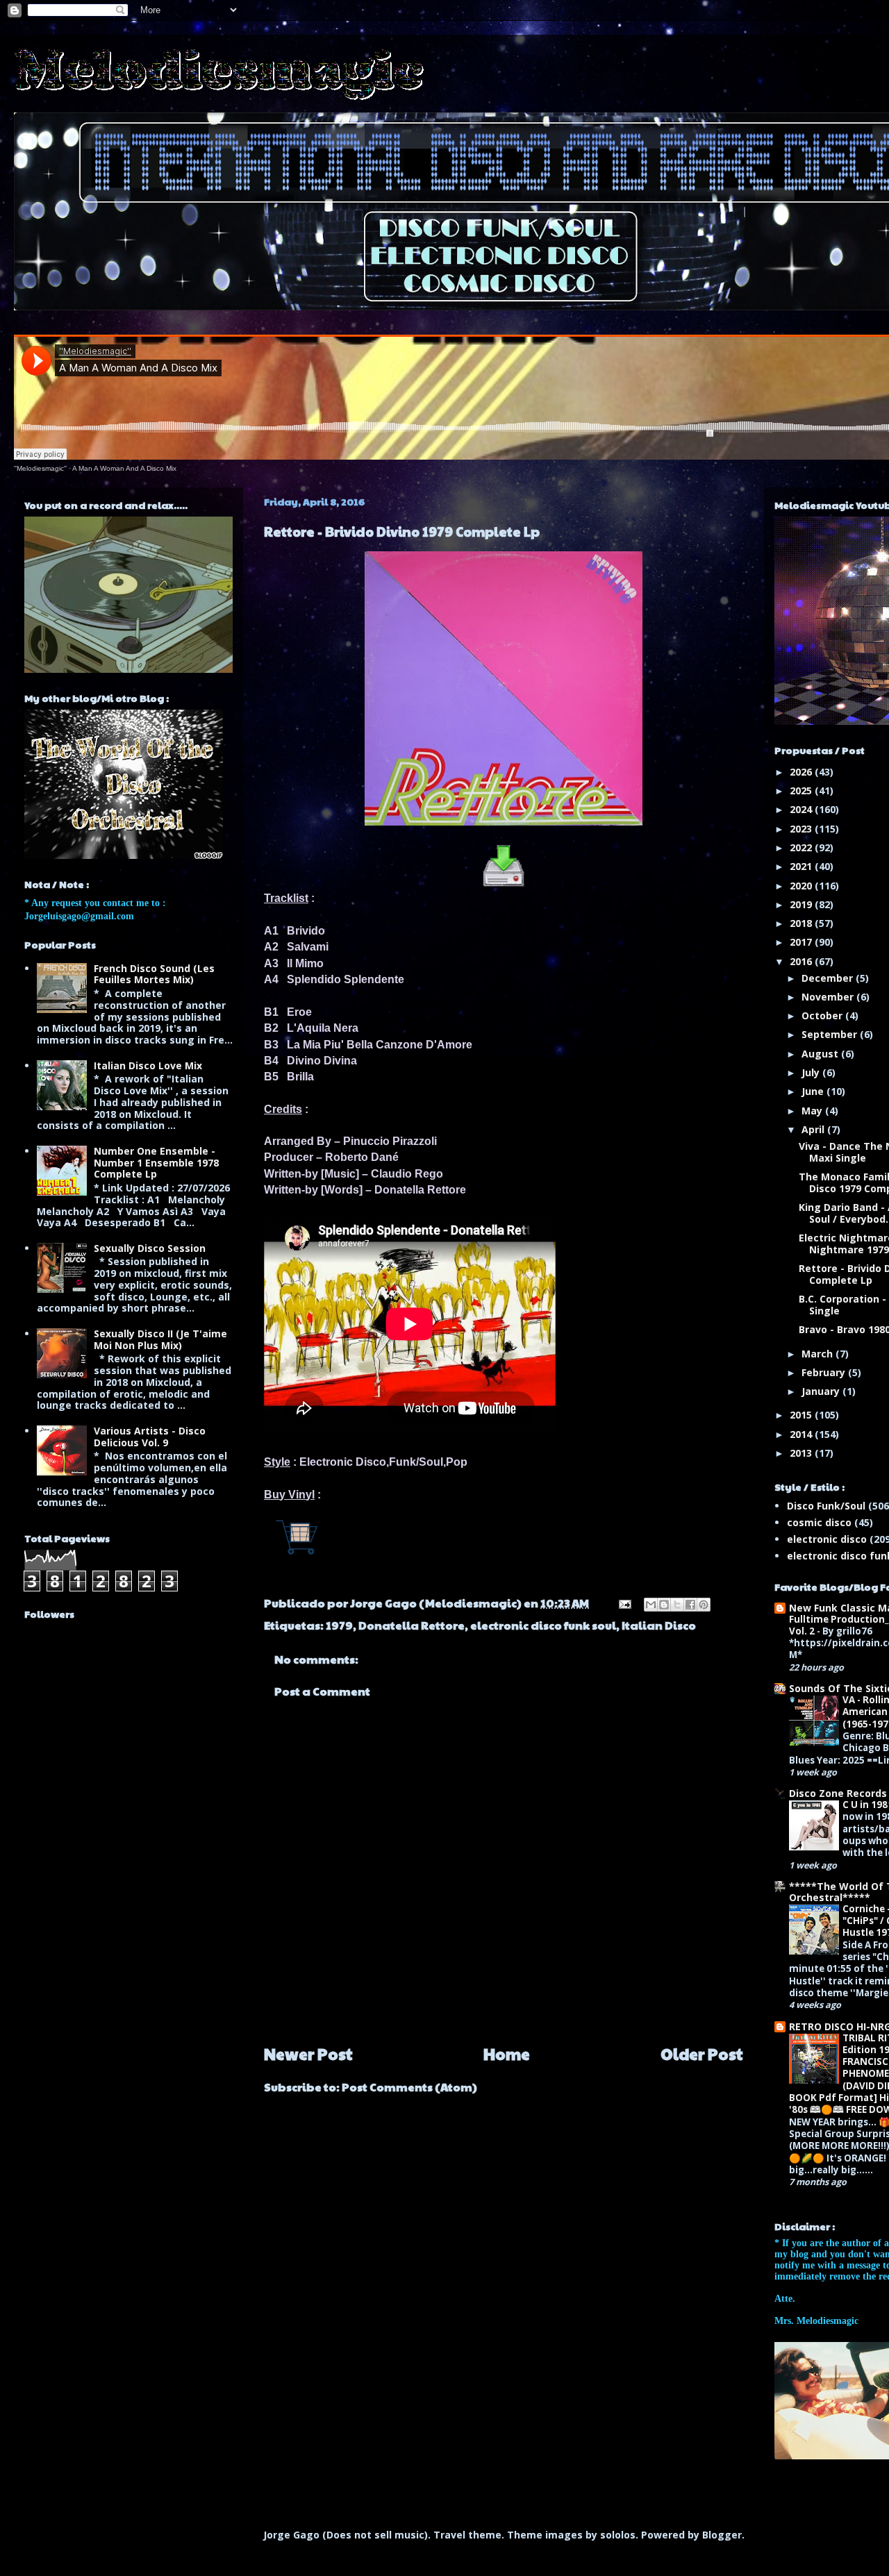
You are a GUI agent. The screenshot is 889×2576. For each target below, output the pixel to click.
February (825, 1372)
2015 (802, 1415)
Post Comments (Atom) (409, 2087)
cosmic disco (819, 1522)
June (814, 1091)
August (821, 1054)
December (829, 978)
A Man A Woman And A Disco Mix (124, 468)
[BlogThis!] (664, 1605)
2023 (802, 829)
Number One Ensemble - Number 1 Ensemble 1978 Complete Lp (156, 1163)
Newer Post (308, 2054)
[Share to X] (677, 1605)
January (822, 1391)
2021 (802, 866)
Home (507, 2054)
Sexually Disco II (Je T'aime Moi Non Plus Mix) (160, 1339)
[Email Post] (623, 1603)
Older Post (702, 2054)
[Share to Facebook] (690, 1605)
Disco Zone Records (838, 1793)
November (829, 997)
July (812, 1072)
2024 (802, 809)
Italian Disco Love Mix (148, 1065)
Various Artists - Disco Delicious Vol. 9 (150, 1437)
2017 (802, 942)
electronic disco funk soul (543, 1625)
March (819, 1354)
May (813, 1111)
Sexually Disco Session (150, 1248)
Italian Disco (659, 1625)
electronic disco (827, 1539)
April (814, 1129)
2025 (802, 791)
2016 (802, 961)
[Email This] (651, 1605)
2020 (802, 886)
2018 (802, 923)
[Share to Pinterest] (704, 1605)
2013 (802, 1453)
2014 (802, 1434)
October (823, 1015)
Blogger (722, 2535)
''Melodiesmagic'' (40, 468)
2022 (802, 847)
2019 (802, 904)
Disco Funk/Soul (826, 1506)
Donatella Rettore (412, 1625)
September (831, 1034)
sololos (618, 2535)
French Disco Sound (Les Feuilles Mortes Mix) (154, 974)
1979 (339, 1625)
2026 (802, 772)
